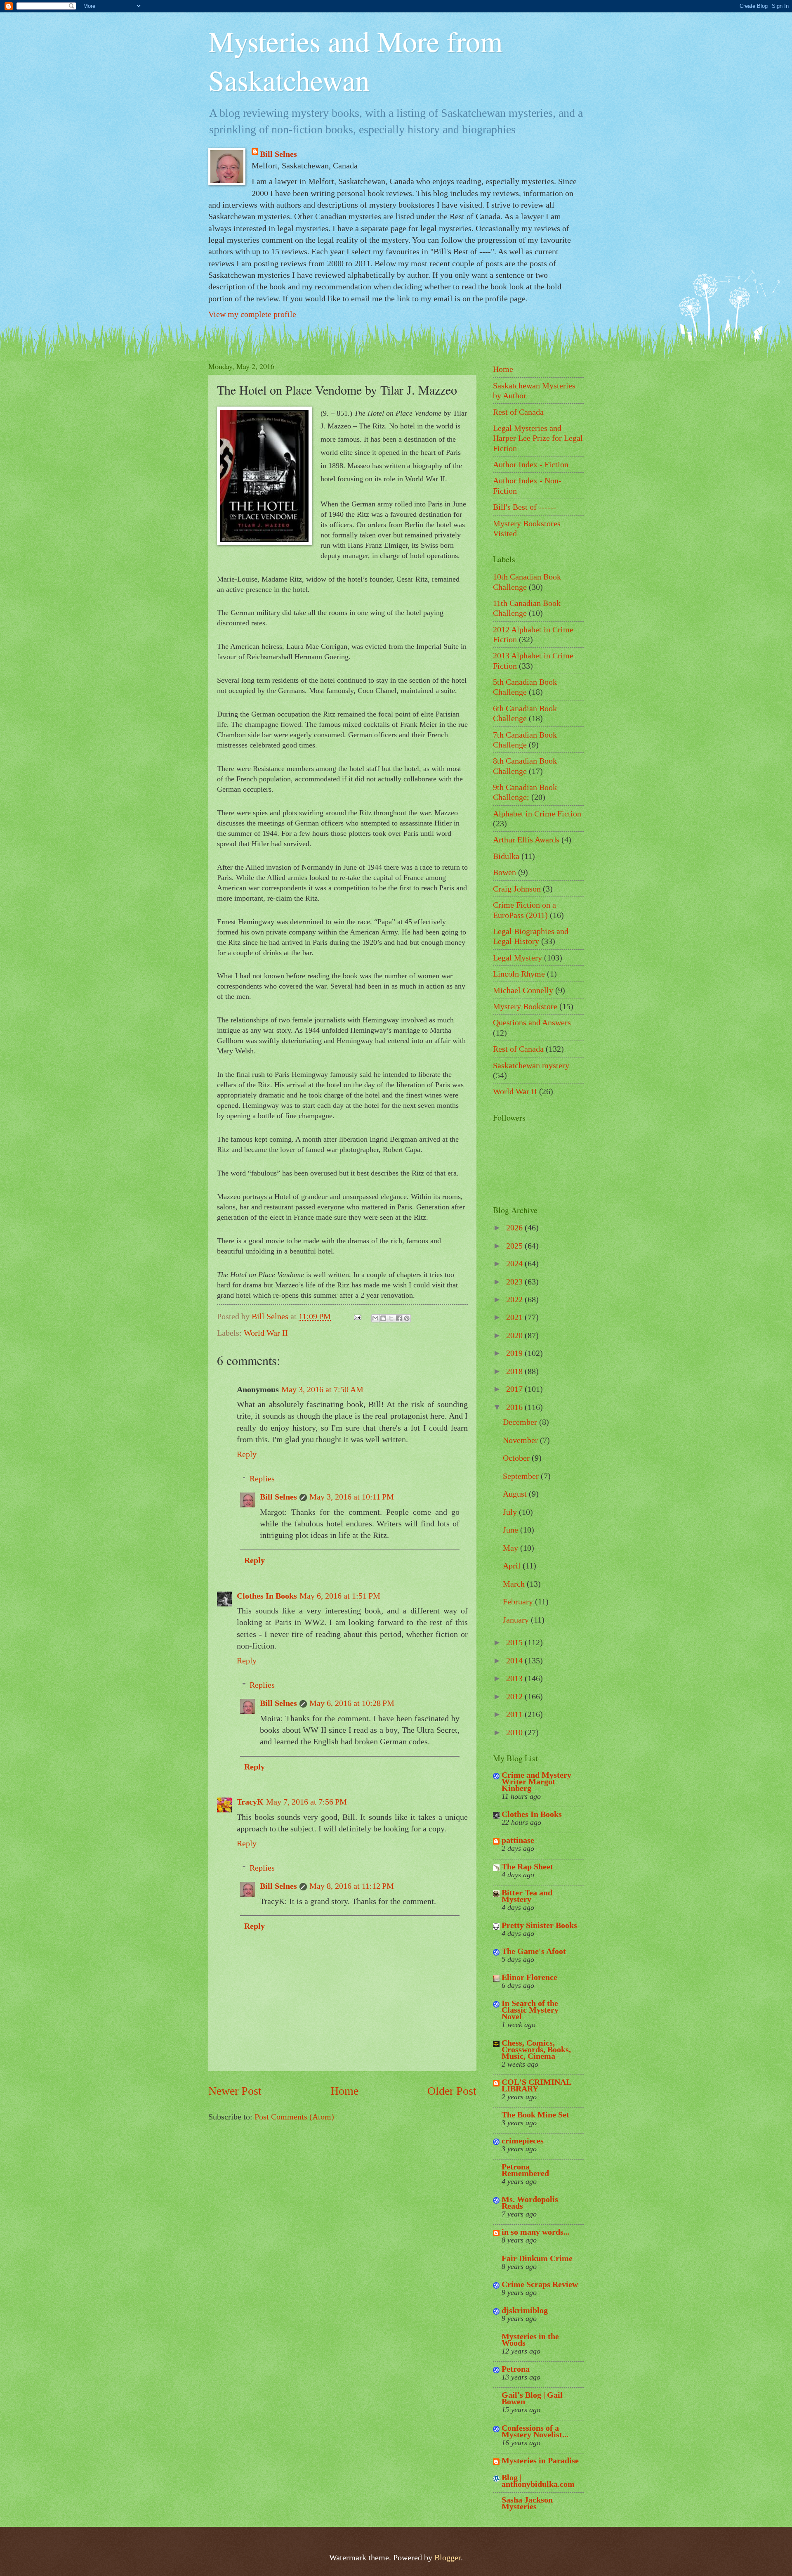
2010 (515, 1732)
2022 (515, 1299)
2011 (515, 1714)
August (516, 1494)
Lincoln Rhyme (519, 974)
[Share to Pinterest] (407, 1318)
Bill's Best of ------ (524, 507)
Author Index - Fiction (531, 464)
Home (344, 2091)
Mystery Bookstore (525, 1006)
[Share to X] (391, 1318)
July (511, 1512)
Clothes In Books (267, 1596)
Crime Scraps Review (540, 2284)
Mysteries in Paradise (540, 2460)
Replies (262, 1478)
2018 (515, 1371)
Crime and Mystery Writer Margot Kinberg (536, 1781)
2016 (515, 1407)
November (521, 1440)
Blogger (448, 2557)
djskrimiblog (525, 2310)
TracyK (250, 1802)
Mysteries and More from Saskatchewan (355, 60)
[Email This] (375, 1318)
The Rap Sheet (527, 1866)
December (521, 1422)
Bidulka (506, 856)
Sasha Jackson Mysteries (527, 2503)
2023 (515, 1282)
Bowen (504, 872)
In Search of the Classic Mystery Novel (530, 2010)
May (511, 1548)
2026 (515, 1228)
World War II (266, 1333)
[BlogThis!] (383, 1318)
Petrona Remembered (525, 2170)
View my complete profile (252, 314)
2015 (515, 1642)
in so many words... (536, 2232)
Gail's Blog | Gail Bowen (532, 2398)
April (513, 1566)
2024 (515, 1263)
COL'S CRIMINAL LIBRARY (536, 2085)
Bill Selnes (278, 154)
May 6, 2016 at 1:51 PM (340, 1596)
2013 (515, 1678)
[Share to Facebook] (399, 1318)
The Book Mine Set (535, 2115)
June (511, 1530)
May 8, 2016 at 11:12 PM (352, 1886)
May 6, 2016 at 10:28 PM (352, 1703)
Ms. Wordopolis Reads (530, 2202)
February (519, 1601)
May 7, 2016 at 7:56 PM (306, 1802)
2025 (515, 1246)
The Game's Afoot (534, 1951)
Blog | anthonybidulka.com (538, 2481)
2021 (515, 1317)
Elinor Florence (529, 1977)
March (515, 1584)
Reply (247, 1454)
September (522, 1476)
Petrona (516, 2369)
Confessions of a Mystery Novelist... (535, 2431)
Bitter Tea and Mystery (527, 1896)
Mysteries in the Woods (530, 2339)
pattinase (518, 1840)
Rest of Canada (518, 412)
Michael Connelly (523, 990)
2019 (515, 1353)
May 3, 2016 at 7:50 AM (322, 1389)
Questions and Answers (532, 1022)
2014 (515, 1661)
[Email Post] (356, 1316)
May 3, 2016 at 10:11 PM (352, 1497)
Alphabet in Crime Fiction (537, 814)
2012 (515, 1696)
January (517, 1620)
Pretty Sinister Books (539, 1925)
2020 (515, 1335)
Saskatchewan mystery (531, 1065)
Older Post (452, 2091)
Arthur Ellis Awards (526, 840)
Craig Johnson (517, 889)
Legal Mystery (517, 958)
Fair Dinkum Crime (537, 2258)
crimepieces (523, 2141)
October (517, 1458)
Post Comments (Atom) (294, 2117)
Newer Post (235, 2091)
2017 (515, 1389)
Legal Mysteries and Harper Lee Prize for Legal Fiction (538, 438)
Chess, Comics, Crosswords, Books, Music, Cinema (536, 2049)
